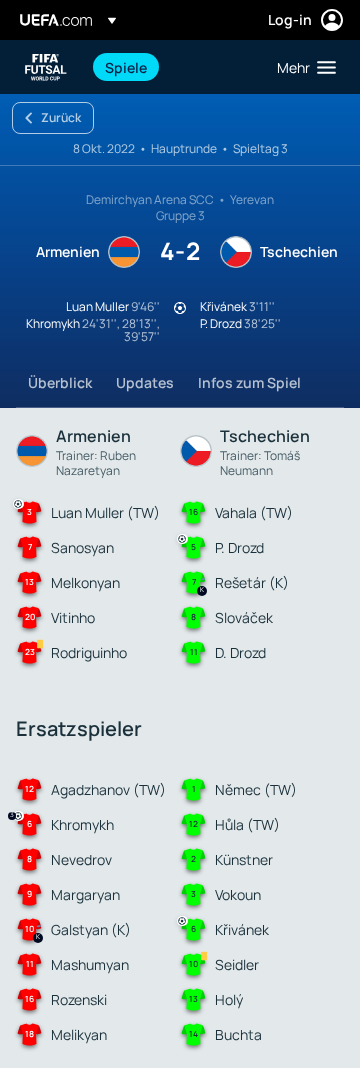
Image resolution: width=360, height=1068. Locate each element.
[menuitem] (174, 67)
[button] (302, 67)
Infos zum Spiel (249, 382)
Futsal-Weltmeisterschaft (46, 67)
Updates (145, 382)
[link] (126, 67)
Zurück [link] (61, 117)
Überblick (60, 382)
